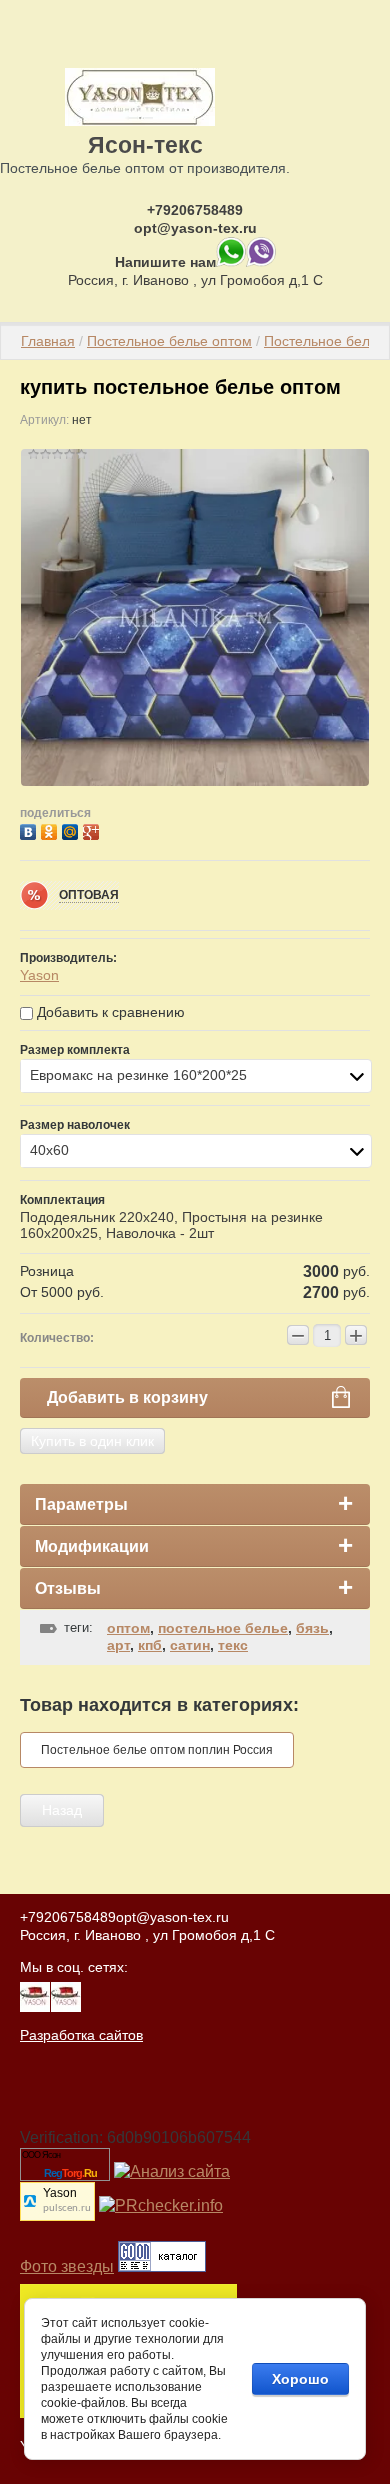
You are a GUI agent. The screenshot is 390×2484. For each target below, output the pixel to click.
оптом (128, 1628)
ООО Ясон (41, 2155)
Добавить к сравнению (109, 1012)
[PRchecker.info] (161, 2205)
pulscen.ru (67, 2208)
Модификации (92, 1546)
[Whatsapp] (231, 262)
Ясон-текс (145, 145)
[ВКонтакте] (30, 829)
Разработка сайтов (81, 2035)
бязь (312, 1628)
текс (233, 1645)
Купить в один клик (92, 1441)
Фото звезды (67, 2266)
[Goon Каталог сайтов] (162, 2266)
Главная (48, 341)
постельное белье (223, 1628)
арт (118, 1645)
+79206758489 (195, 210)
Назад (62, 1810)
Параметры (81, 1504)
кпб (150, 1645)
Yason (39, 975)
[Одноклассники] (51, 829)
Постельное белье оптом (169, 341)
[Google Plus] (93, 829)
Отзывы (68, 1588)
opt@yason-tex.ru (195, 228)
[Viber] (261, 262)
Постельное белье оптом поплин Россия (157, 1750)
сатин (190, 1645)
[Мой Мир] (72, 829)
